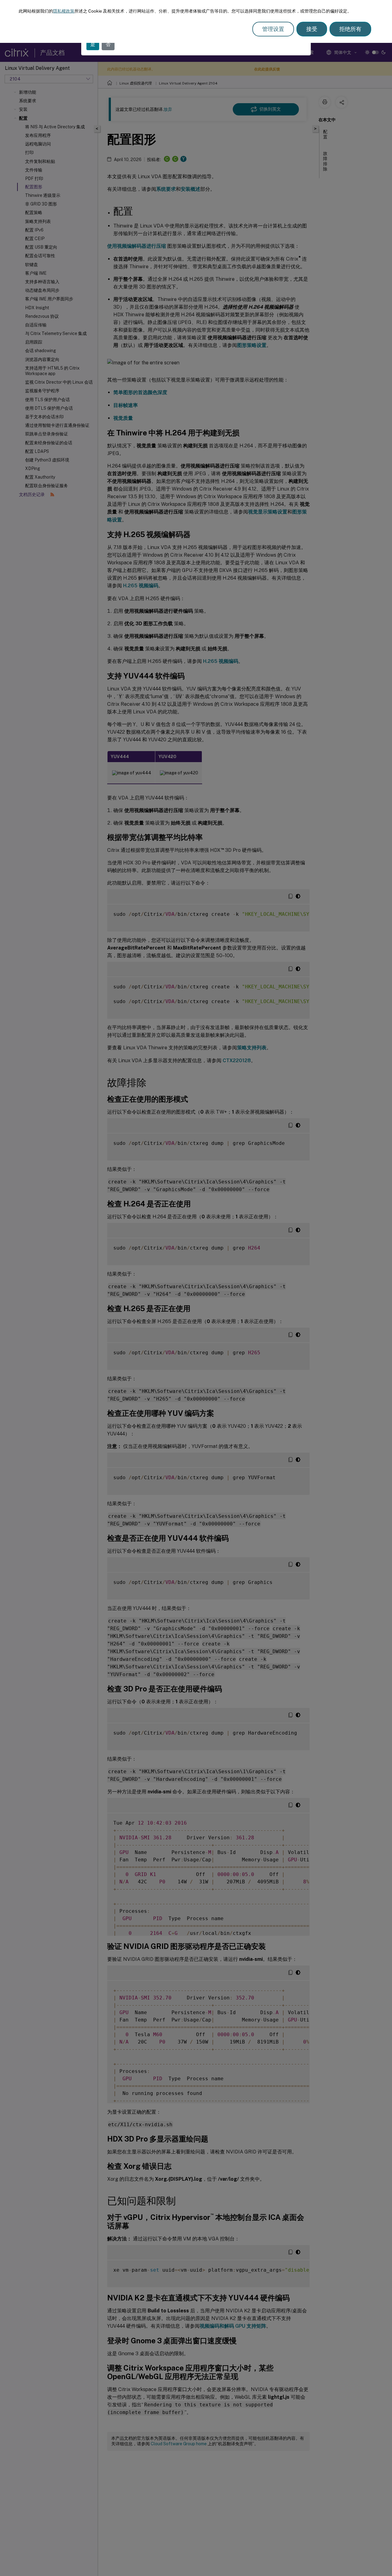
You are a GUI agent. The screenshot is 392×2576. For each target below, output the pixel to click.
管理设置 (273, 29)
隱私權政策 (64, 11)
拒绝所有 (350, 29)
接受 (312, 29)
